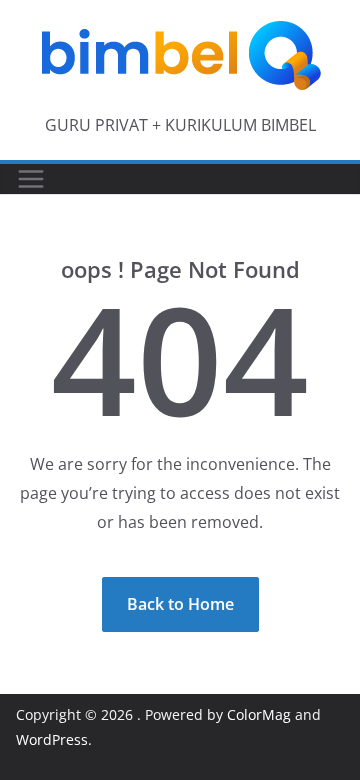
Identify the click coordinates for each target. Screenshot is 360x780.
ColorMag (259, 714)
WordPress (52, 739)
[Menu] (31, 179)
